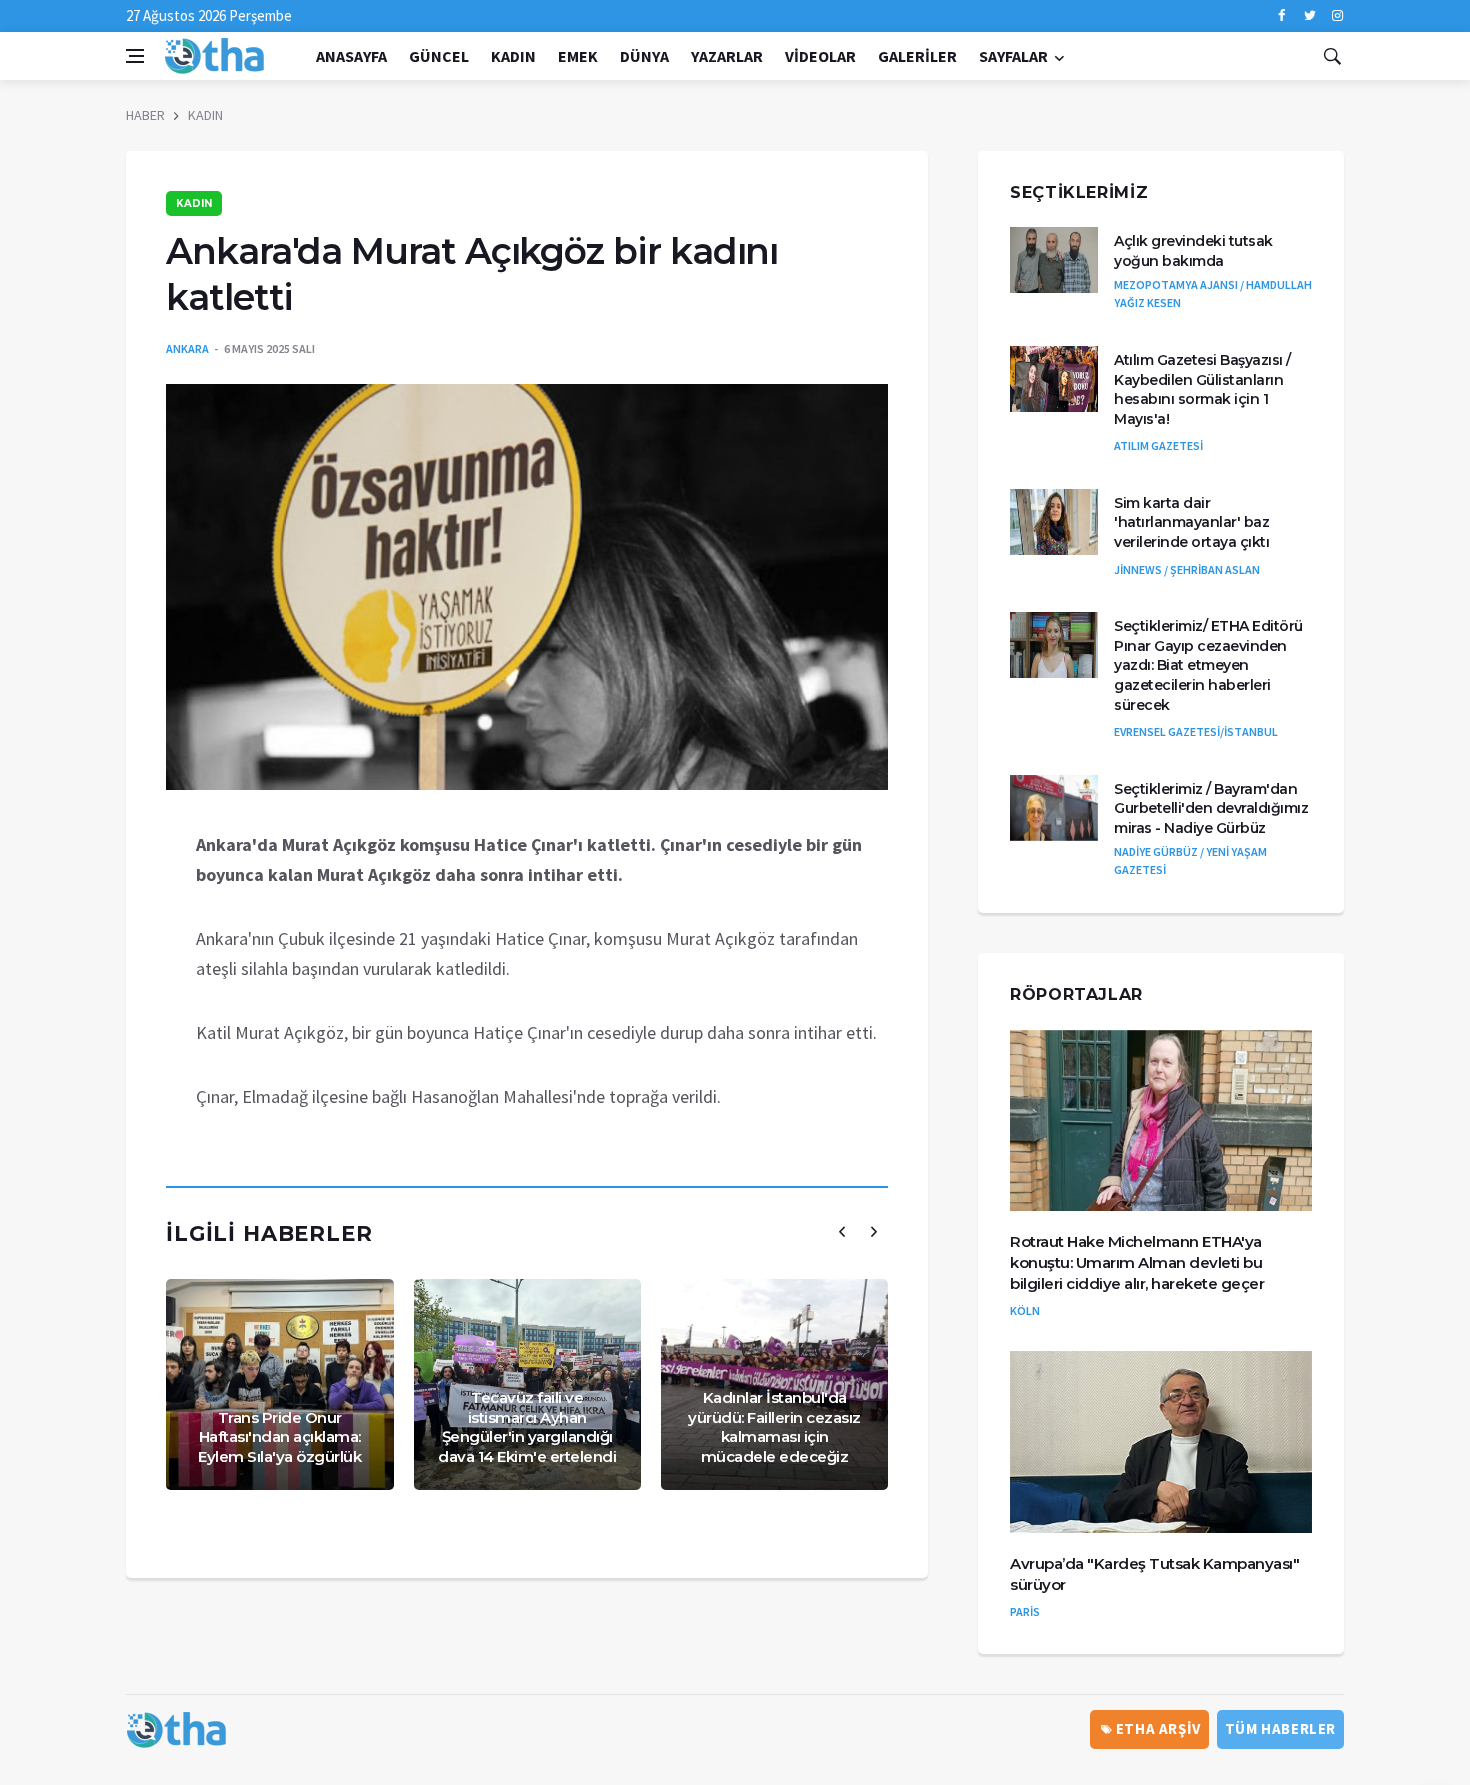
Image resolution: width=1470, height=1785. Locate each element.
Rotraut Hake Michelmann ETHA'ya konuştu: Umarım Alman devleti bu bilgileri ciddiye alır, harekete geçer (1137, 1262)
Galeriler (917, 56)
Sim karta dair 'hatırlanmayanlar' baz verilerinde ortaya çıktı (1191, 522)
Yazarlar (727, 56)
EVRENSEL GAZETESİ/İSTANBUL (1196, 731)
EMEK (578, 56)
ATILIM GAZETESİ (1158, 445)
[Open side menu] (135, 56)
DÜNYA (644, 56)
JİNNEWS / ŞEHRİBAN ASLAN (1187, 569)
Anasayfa (351, 56)
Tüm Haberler (1280, 1728)
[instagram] (1337, 16)
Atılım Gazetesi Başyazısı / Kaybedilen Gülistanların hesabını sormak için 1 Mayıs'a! (1202, 389)
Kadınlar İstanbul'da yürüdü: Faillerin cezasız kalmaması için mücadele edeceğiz (774, 1427)
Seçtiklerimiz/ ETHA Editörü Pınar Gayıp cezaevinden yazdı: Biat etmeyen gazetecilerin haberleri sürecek (1208, 665)
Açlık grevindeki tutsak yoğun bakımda (1193, 251)
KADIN (513, 56)
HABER (145, 115)
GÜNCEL (439, 56)
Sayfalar (1013, 56)
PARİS (1025, 1611)
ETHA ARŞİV (1156, 1728)
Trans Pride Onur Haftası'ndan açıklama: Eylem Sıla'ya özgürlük (279, 1437)
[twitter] (1309, 16)
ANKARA (187, 348)
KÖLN (1025, 1310)
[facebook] (1281, 16)
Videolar (820, 56)
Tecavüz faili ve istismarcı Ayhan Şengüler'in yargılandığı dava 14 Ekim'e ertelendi (527, 1427)
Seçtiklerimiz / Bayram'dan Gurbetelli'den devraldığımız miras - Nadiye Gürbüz (1211, 808)
